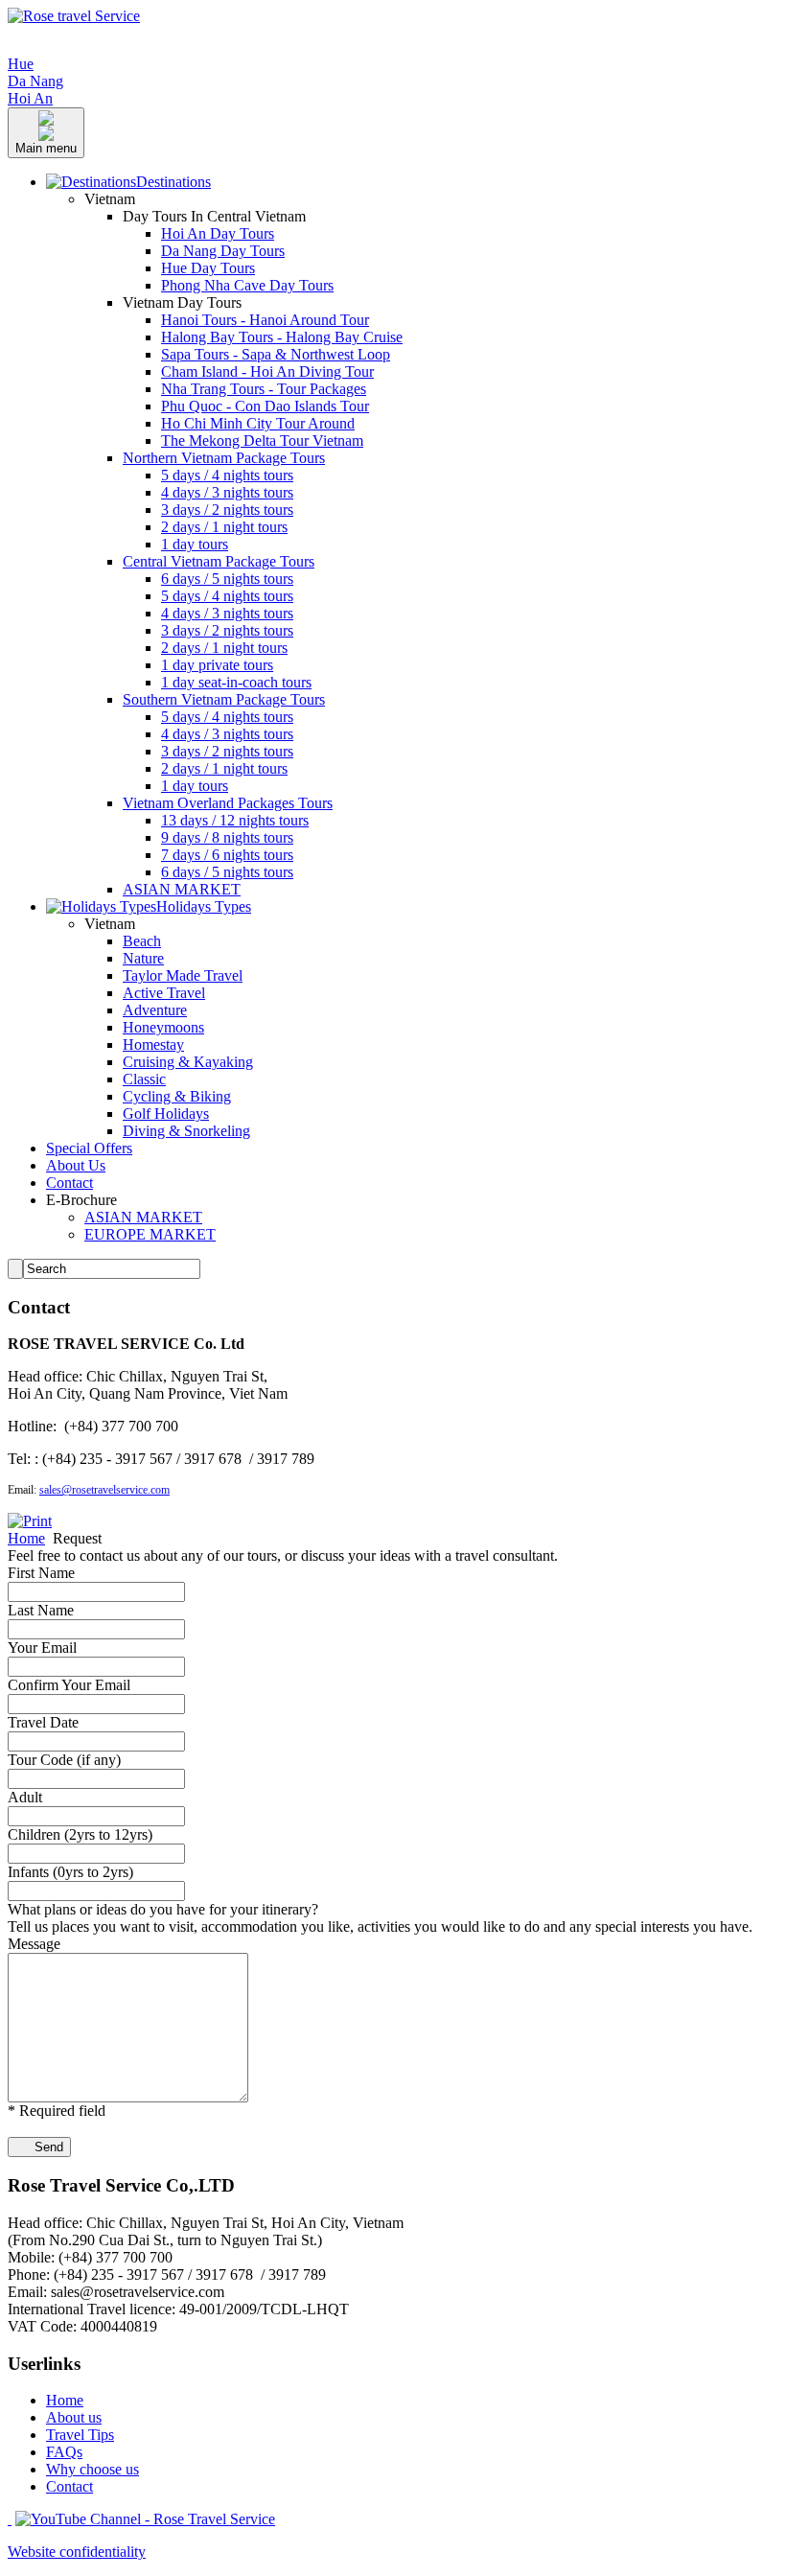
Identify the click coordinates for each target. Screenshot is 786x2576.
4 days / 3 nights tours (227, 492)
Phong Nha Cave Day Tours (247, 285)
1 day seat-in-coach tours (236, 682)
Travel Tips (80, 2435)
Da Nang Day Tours (223, 251)
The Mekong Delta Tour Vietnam (262, 441)
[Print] (30, 1521)
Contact (69, 1183)
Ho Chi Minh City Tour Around (258, 423)
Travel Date (43, 1722)
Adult (25, 1797)
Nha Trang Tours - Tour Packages (264, 389)
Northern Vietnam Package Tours (224, 458)
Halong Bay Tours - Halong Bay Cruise (282, 337)
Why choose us (92, 2469)
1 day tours (195, 544)
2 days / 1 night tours (224, 527)
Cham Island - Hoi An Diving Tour (267, 371)
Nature (143, 958)
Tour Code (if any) (64, 1760)
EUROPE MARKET (150, 1234)
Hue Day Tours (208, 268)
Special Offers (89, 1148)
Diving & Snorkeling (186, 1131)
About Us (76, 1165)
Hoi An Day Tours (218, 233)
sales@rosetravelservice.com (104, 1490)
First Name (41, 1573)
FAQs (64, 2452)
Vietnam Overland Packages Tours (228, 803)
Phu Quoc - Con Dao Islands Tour (265, 406)
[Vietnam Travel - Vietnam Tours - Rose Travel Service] (74, 16)
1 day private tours (217, 665)
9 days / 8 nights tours (227, 837)
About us (74, 2417)
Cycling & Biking (177, 1096)
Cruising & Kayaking (188, 1062)
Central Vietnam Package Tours (219, 561)
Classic (144, 1079)
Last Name (41, 1610)
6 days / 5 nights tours (227, 579)
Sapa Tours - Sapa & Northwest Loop (276, 354)
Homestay (153, 1044)
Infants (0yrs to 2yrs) (70, 1872)
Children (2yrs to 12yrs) (80, 1834)
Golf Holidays (166, 1114)
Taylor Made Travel (183, 975)
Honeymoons (163, 1027)
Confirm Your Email (69, 1685)
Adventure (155, 1010)
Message (34, 1944)
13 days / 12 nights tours (235, 820)
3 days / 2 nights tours (227, 510)
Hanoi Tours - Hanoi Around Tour (265, 320)
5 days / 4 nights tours (227, 475)
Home (26, 1538)
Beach (142, 941)
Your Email (42, 1648)
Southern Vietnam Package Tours (224, 699)
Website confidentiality (77, 2552)
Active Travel (164, 993)
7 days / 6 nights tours (227, 855)
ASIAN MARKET (182, 889)
